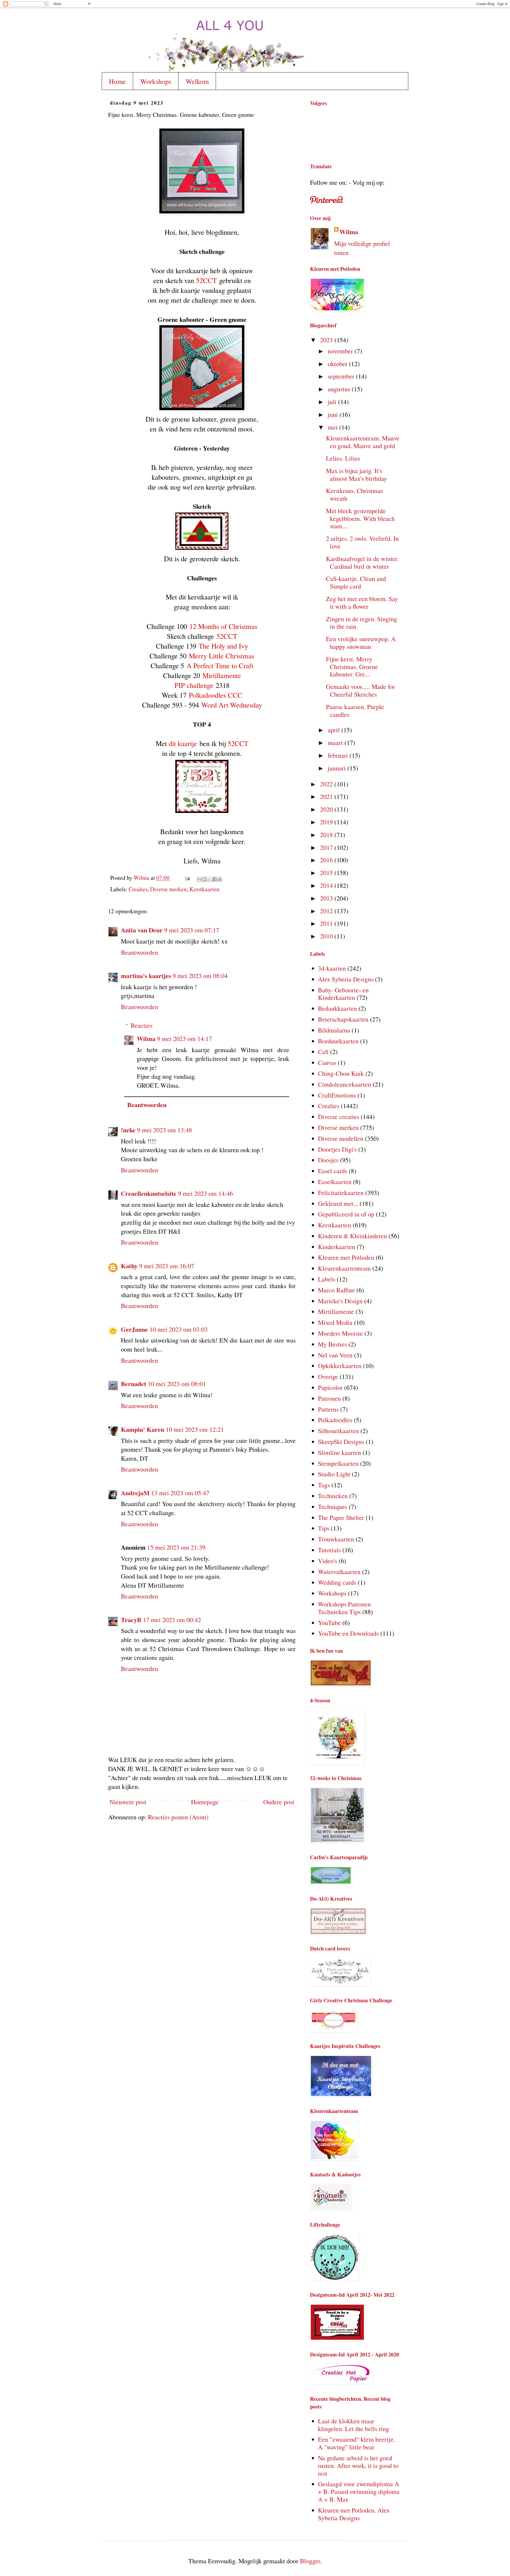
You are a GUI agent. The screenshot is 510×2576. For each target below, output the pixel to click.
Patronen (329, 1398)
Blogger (310, 2561)
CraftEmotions (337, 1095)
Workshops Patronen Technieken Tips (344, 1608)
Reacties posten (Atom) (178, 1817)
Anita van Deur (142, 930)
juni (334, 414)
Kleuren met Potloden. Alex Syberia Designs (354, 2514)
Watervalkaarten (339, 1572)
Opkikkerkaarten (340, 1366)
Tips (324, 1528)
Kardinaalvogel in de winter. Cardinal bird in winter (362, 562)
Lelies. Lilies (343, 458)
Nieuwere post (128, 1802)
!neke (128, 1130)
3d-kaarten (332, 968)
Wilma (146, 1038)
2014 (327, 885)
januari (338, 768)
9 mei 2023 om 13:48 (165, 1130)
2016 (327, 860)
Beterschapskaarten (343, 1019)
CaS (323, 1052)
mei (333, 427)
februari (339, 755)
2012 (327, 911)
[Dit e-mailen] (199, 879)
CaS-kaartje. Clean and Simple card (356, 582)
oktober (338, 364)
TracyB (131, 1620)
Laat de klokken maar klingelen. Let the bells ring (354, 2425)
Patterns (328, 1409)
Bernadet (133, 1384)
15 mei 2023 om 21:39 (176, 1547)
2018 (327, 835)
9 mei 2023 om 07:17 (192, 930)
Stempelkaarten (338, 1463)
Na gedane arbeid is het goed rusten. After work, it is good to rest (358, 2466)
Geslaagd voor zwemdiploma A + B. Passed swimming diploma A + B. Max (359, 2492)
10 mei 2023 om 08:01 (177, 1384)
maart (336, 743)
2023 (327, 340)
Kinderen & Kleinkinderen (352, 1236)
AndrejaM (135, 1493)
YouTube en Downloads (348, 1633)
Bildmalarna (334, 1030)
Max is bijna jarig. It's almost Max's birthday (356, 475)
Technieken (333, 1496)
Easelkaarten (335, 1182)
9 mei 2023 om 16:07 (167, 1266)
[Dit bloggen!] (205, 879)
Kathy (129, 1266)
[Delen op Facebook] (215, 879)
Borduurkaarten (338, 1041)
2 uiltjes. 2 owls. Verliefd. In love (362, 542)
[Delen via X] (210, 879)
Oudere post (279, 1802)
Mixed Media (335, 1322)
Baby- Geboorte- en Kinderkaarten (343, 994)
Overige (328, 1377)
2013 (327, 898)
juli (333, 402)
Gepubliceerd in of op (346, 1214)
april (335, 730)
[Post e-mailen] (187, 878)
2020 (327, 809)
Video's (328, 1561)
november (341, 351)
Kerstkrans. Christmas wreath (354, 494)
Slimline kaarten (339, 1452)
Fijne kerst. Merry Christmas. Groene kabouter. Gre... (352, 667)
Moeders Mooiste (340, 1333)
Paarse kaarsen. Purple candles (355, 711)
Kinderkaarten (337, 1247)
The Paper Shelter (341, 1518)
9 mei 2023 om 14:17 (184, 1039)
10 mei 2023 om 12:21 (195, 1429)
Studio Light (334, 1474)
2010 (327, 936)
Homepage (205, 1802)
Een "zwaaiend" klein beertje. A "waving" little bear (356, 2443)
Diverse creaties (339, 1117)
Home (117, 81)
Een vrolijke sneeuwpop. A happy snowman (361, 643)
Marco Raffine (336, 1290)
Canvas (327, 1062)
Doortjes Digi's (337, 1149)
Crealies (138, 889)
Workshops (156, 81)
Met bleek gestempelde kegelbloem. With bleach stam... (360, 518)
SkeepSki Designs (341, 1442)
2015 (327, 873)
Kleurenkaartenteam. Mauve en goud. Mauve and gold (363, 442)
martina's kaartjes (146, 976)
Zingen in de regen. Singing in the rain (362, 623)
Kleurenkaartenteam (344, 1268)
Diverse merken (168, 889)
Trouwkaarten (336, 1539)
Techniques (333, 1507)
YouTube (329, 1623)
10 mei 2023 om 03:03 (179, 1329)
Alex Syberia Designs (346, 979)
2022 (327, 784)
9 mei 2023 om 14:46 (205, 1193)
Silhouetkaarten (338, 1431)
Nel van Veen (335, 1355)
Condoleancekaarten (345, 1084)
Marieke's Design (340, 1301)
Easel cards (333, 1171)
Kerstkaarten (204, 889)
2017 (327, 847)
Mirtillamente (336, 1311)
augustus (340, 389)
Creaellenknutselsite (149, 1193)
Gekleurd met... (338, 1203)
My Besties (332, 1344)
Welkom (197, 81)
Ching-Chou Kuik (341, 1073)
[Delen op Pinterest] (220, 879)
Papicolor (330, 1387)
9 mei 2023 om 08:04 (200, 976)
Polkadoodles (335, 1420)
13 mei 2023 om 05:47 (180, 1493)
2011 (327, 923)
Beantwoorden (139, 952)
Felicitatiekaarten (341, 1193)
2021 (327, 796)
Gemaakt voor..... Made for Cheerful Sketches (360, 690)
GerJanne (134, 1329)
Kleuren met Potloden (346, 1257)
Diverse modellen (341, 1138)
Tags (324, 1485)
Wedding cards (337, 1582)
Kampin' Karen (143, 1429)
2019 (327, 822)
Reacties (142, 1025)
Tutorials (329, 1550)
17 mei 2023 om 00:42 (172, 1620)
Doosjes (328, 1160)
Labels (327, 1279)
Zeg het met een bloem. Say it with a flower (362, 603)
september (342, 376)
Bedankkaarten (337, 1008)
